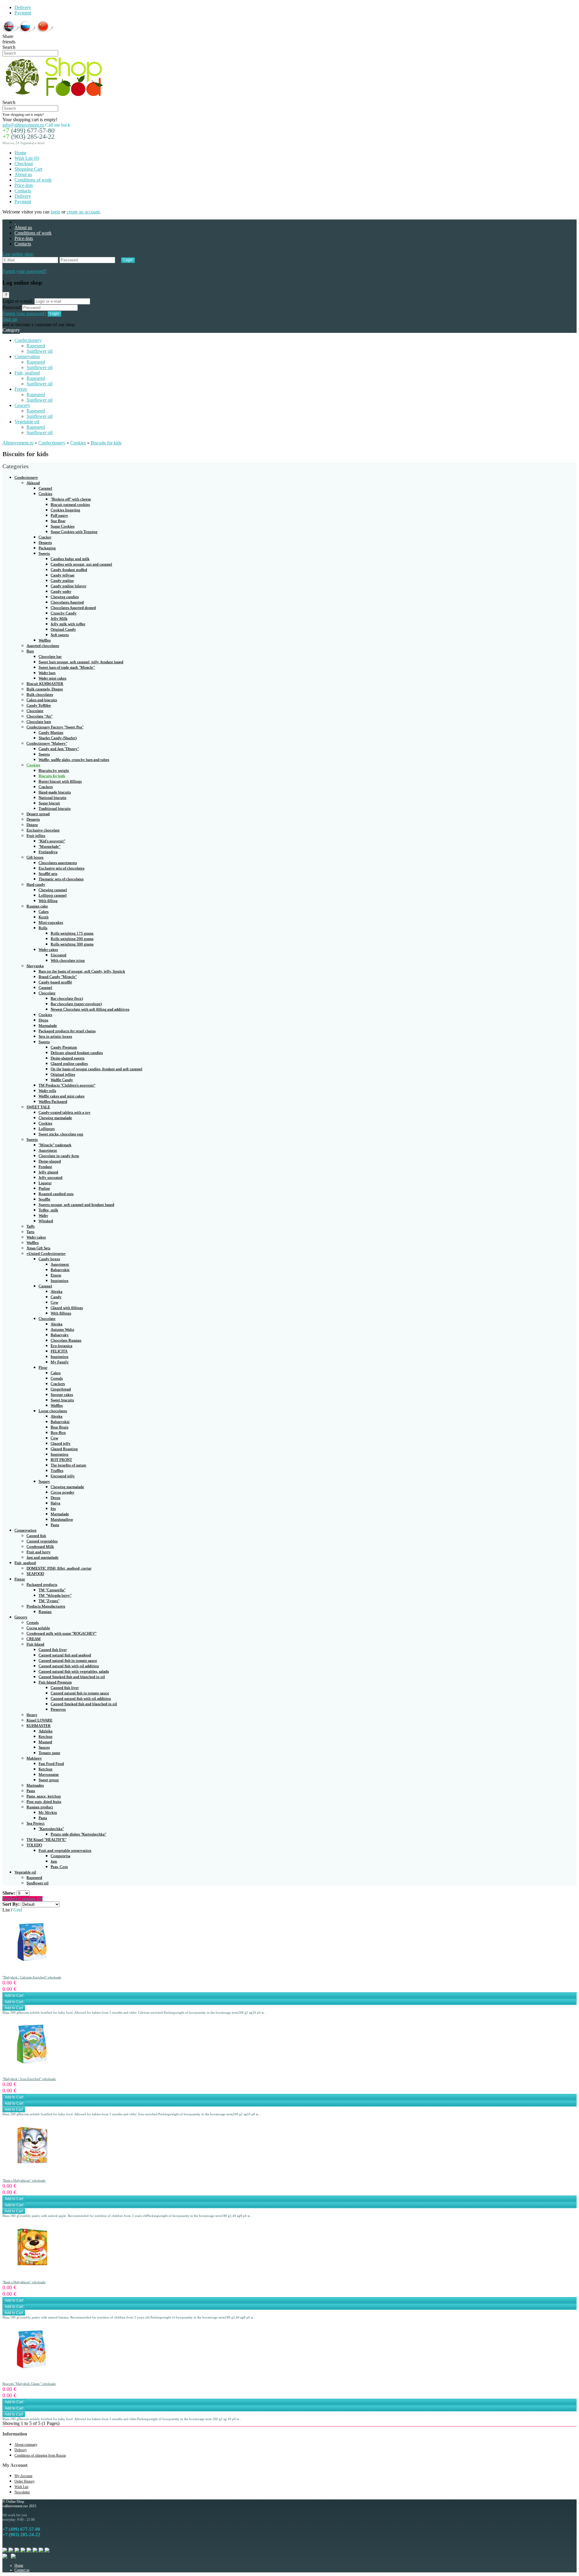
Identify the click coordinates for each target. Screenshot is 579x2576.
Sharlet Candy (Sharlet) (58, 738)
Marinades (35, 1785)
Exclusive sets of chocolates (62, 868)
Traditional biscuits (55, 808)
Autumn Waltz (62, 1329)
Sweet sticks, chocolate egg (61, 1134)
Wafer (43, 1215)
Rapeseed (36, 346)
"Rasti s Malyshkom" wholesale (24, 2180)
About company (26, 2445)
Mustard (45, 1742)
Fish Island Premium (55, 1682)
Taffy (31, 1226)
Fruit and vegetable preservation (65, 1850)
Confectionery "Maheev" (47, 743)
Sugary (44, 1481)
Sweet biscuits (62, 1400)
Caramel (45, 488)
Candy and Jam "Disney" (59, 749)
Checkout (24, 164)
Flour (43, 1367)
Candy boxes (49, 1259)
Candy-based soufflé (55, 982)
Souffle (44, 1199)
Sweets (44, 553)
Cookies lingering (65, 510)
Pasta (55, 1525)
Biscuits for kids (106, 443)
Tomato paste (49, 1753)
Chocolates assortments (58, 863)
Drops (43, 1020)
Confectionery (28, 340)
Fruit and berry (39, 1552)
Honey (32, 1715)
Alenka (57, 1291)
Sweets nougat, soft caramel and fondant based (76, 1205)
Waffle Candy (62, 1080)
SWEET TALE (38, 1107)
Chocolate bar (50, 657)
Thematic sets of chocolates (61, 879)
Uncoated (59, 955)
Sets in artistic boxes (55, 1036)
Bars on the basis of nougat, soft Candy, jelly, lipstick (82, 971)
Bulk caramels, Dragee (45, 689)
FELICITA (59, 1351)
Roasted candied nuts (56, 1194)
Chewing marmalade (55, 1118)
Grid (18, 1910)
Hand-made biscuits (55, 792)
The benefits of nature (68, 1465)
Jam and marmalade (43, 1557)
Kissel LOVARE (40, 1720)
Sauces (44, 1747)
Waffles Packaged (53, 1102)
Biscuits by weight (54, 770)
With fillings (61, 1313)
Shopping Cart (28, 169)
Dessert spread (38, 814)
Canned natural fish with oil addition (69, 1666)
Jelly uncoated (51, 1178)
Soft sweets (60, 635)
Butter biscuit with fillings (60, 781)
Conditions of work (33, 180)
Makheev (34, 1758)
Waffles (45, 640)
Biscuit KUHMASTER (45, 684)
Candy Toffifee (39, 705)
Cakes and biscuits (42, 700)
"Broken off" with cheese (71, 499)
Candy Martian (51, 732)
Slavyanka (35, 966)
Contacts (23, 191)
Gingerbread (61, 1389)
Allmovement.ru (18, 443)
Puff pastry (59, 515)
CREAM (34, 1639)
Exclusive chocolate (43, 830)
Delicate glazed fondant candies (77, 1053)
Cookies (78, 443)
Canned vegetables (42, 1541)
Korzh (44, 917)
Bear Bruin (60, 1427)
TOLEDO (34, 1845)
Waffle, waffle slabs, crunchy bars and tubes (74, 760)
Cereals (57, 1378)
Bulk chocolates (40, 695)
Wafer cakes (48, 950)
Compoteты (60, 1856)
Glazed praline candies (69, 1064)
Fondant (45, 1167)
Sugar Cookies (63, 526)
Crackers (46, 787)
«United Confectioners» (46, 1253)
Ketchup (46, 1736)
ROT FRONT (61, 1460)
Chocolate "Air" (40, 716)
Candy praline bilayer (68, 586)
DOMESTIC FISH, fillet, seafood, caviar (59, 1568)
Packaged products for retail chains (67, 1031)
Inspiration (60, 1281)
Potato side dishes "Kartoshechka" (78, 1834)
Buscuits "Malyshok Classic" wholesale (29, 2384)
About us (23, 174)
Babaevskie (60, 1270)
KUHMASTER (39, 1726)
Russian (45, 1612)
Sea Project (36, 1823)
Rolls (43, 928)
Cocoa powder (62, 1492)
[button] (18, 254)
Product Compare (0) (22, 1899)
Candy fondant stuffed (69, 570)
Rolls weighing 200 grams (72, 939)
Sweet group (49, 1780)
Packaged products (42, 1585)
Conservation (27, 357)
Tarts (30, 1232)
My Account (23, 2476)
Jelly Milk (59, 619)
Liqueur (45, 1183)
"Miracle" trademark (55, 1145)
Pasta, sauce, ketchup (44, 1796)
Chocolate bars (39, 722)
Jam (54, 1861)
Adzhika (46, 1731)
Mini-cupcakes (51, 922)
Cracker (45, 537)
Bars (30, 651)
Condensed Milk (40, 1547)
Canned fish (36, 1536)
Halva (55, 1503)
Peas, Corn (59, 1867)
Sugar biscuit (49, 803)
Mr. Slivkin (48, 1812)
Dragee (32, 825)
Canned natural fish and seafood (65, 1655)
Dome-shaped (50, 1161)
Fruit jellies (36, 836)
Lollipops (47, 1129)
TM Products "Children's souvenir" (67, 1085)
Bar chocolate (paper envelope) (76, 1004)
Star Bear (58, 521)
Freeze (21, 389)
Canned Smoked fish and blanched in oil (72, 1677)
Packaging (47, 548)
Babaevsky (60, 1335)
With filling (48, 901)
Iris (53, 1509)
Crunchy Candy (64, 613)
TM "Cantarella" (52, 1590)
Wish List (21, 2487)
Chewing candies (65, 597)
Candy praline (62, 581)
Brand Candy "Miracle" (58, 977)
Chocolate (35, 711)
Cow (54, 1302)
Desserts (45, 543)
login (55, 212)
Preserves (58, 1709)
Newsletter (22, 2492)
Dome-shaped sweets (68, 1058)
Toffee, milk (48, 1210)
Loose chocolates (53, 1411)
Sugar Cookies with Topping (74, 532)
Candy (56, 1297)
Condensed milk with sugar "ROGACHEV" (62, 1633)
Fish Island (35, 1644)
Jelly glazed (48, 1172)
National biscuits (52, 798)
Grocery (22, 405)
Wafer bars (47, 673)
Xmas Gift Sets (38, 1248)
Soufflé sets (48, 874)
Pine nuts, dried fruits (44, 1802)
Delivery (23, 7)
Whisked (46, 1221)
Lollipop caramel (53, 895)
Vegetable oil (27, 422)
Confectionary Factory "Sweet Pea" (55, 727)
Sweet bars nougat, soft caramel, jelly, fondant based (81, 662)
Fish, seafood (27, 373)
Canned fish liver (53, 1650)
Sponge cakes (62, 1395)
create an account (83, 212)
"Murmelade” (50, 846)
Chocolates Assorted (67, 602)
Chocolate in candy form (59, 1156)
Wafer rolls (47, 1091)
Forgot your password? (24, 271)
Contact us (22, 2570)
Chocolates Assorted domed (73, 608)
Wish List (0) (27, 158)
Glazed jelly (61, 1443)
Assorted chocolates (43, 646)
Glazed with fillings (67, 1308)
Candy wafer (61, 591)
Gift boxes (35, 857)
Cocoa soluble (38, 1628)
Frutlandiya (48, 852)
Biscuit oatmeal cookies (70, 505)
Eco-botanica (62, 1346)
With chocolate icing (68, 960)
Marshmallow (62, 1519)
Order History (25, 2481)
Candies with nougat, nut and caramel (81, 564)
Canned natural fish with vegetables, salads (74, 1671)
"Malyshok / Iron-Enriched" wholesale (29, 2079)
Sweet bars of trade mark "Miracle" (67, 667)
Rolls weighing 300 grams (72, 944)
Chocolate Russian (66, 1340)
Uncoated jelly (63, 1476)
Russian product (40, 1807)
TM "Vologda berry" (55, 1595)
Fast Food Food (51, 1764)
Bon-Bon (58, 1433)
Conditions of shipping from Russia (40, 2455)
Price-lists (24, 185)
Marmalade (48, 1026)
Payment (23, 13)
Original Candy (63, 629)
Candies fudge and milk (70, 559)
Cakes (44, 912)
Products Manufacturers (46, 1606)
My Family (60, 1362)
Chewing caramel (53, 890)
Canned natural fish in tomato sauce (68, 1661)
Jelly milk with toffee (68, 624)
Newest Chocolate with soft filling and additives (90, 1009)
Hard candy (36, 884)
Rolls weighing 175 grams (72, 933)
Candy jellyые (63, 575)
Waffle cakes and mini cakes (62, 1096)
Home (20, 153)
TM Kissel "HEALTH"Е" (46, 1840)
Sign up (10, 319)
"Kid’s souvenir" (52, 841)
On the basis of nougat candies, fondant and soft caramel (96, 1069)
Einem (56, 1275)
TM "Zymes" (49, 1601)
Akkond (33, 483)
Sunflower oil (40, 351)
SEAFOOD (35, 1574)
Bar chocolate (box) (67, 998)
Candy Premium (64, 1047)
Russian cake (37, 906)
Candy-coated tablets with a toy (65, 1112)
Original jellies (63, 1074)
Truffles (57, 1471)
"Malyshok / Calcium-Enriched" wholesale (32, 1977)
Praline (44, 1188)
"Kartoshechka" (51, 1829)
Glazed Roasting (64, 1449)
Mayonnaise (49, 1774)
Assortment (48, 1150)
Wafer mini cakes (52, 678)
